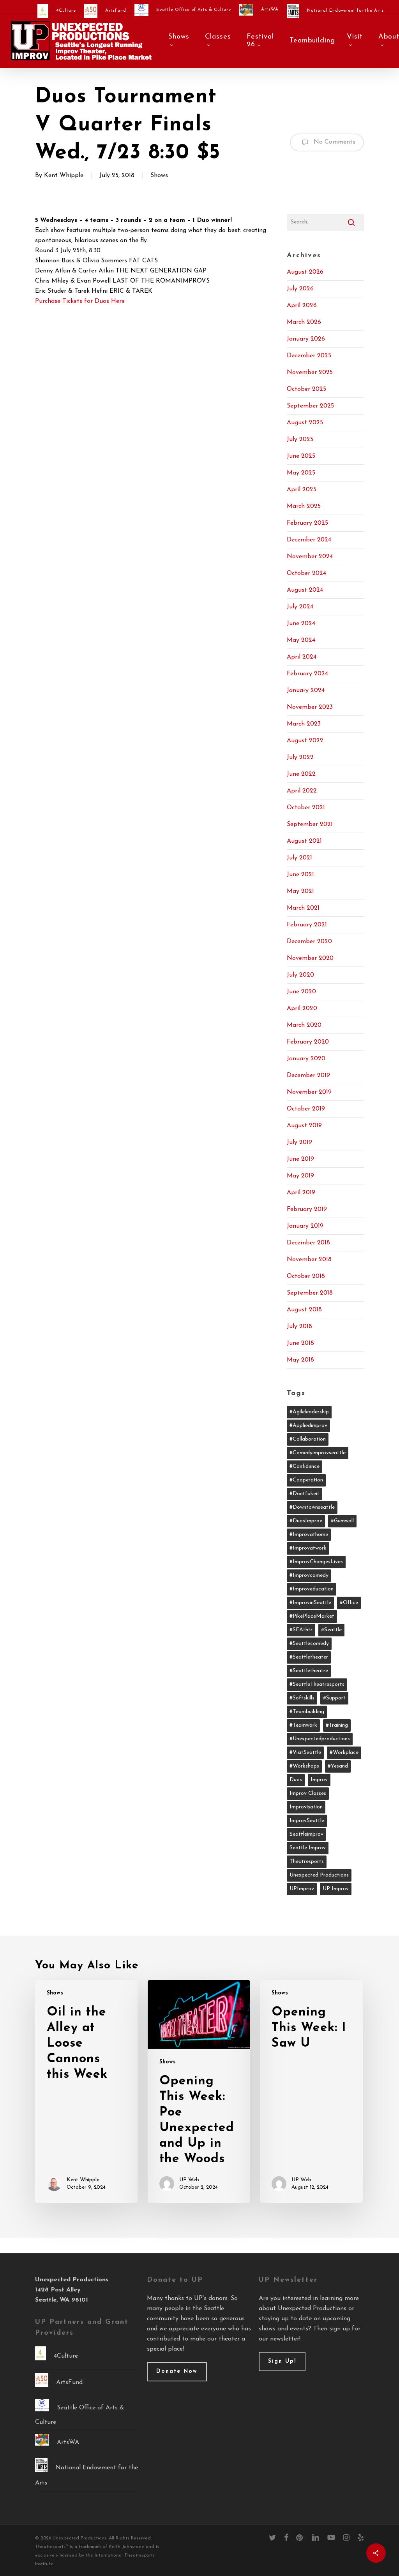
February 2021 (307, 925)
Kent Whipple (64, 176)
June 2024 (301, 624)
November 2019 (309, 1092)
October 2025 (306, 389)
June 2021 (300, 875)
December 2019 (308, 1075)
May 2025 (301, 473)
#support (334, 1698)
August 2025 (305, 423)
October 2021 (306, 808)
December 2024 (309, 540)
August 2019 (304, 1126)
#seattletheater (309, 1657)
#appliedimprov (308, 1426)
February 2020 (308, 1042)
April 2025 (302, 490)
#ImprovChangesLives (316, 1562)
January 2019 (305, 1226)
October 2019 (306, 1109)
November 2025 (310, 373)
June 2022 (301, 774)
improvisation (306, 1807)
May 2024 (301, 640)
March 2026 (304, 322)
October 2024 (306, 573)
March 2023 (304, 724)
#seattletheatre (309, 1671)
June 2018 (300, 1343)
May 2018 (300, 1360)
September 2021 (310, 824)
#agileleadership (309, 1412)
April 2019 (301, 1193)
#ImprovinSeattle (310, 1603)
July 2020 (300, 975)
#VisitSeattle (305, 1753)
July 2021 (299, 858)
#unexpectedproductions (320, 1739)
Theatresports (307, 1862)
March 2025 (304, 506)
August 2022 (305, 741)
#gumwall (342, 1521)
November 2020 (310, 958)
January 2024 (306, 691)
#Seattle (331, 1630)
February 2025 (307, 523)
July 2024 (300, 607)
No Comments (334, 142)
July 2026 (300, 289)
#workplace (344, 1753)
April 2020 (302, 1009)
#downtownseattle (312, 1507)
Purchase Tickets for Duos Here (80, 301)
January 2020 (306, 1059)
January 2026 (306, 339)
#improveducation (312, 1589)
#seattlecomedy (309, 1644)
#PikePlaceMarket (312, 1616)
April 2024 (302, 657)
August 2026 (305, 272)
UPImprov (302, 1889)
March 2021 (303, 908)
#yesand (338, 1766)
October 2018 (306, 1276)
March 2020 (304, 1025)
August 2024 (305, 590)
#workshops (304, 1766)
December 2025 (309, 356)
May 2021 (300, 891)
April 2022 (302, 791)
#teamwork (303, 1725)
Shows (159, 176)
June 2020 (301, 992)
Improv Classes (308, 1793)
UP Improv (336, 1889)
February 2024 (307, 674)
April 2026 (302, 306)
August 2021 (304, 841)
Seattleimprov (306, 1834)
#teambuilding (307, 1712)
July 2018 (299, 1327)
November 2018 (309, 1260)
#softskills (302, 1698)
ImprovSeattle (307, 1821)
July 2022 (300, 757)
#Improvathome (309, 1535)
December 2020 (309, 942)
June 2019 (300, 1159)
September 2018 (310, 1293)
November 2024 (310, 557)
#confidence (305, 1466)
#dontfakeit (305, 1494)
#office (349, 1603)
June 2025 (301, 456)
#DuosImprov (306, 1521)
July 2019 (299, 1142)
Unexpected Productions (319, 1875)
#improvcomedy (309, 1575)
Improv (319, 1780)
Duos (296, 1780)
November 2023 (310, 707)
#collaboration (308, 1439)
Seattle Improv (308, 1848)
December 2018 (308, 1243)
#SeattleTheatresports (317, 1684)
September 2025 (310, 406)
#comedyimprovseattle (318, 1453)
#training (337, 1725)
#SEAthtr (301, 1630)
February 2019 (307, 1209)
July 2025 (300, 439)
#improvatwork (308, 1548)
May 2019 (300, 1176)
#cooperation (306, 1480)
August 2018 (304, 1310)
